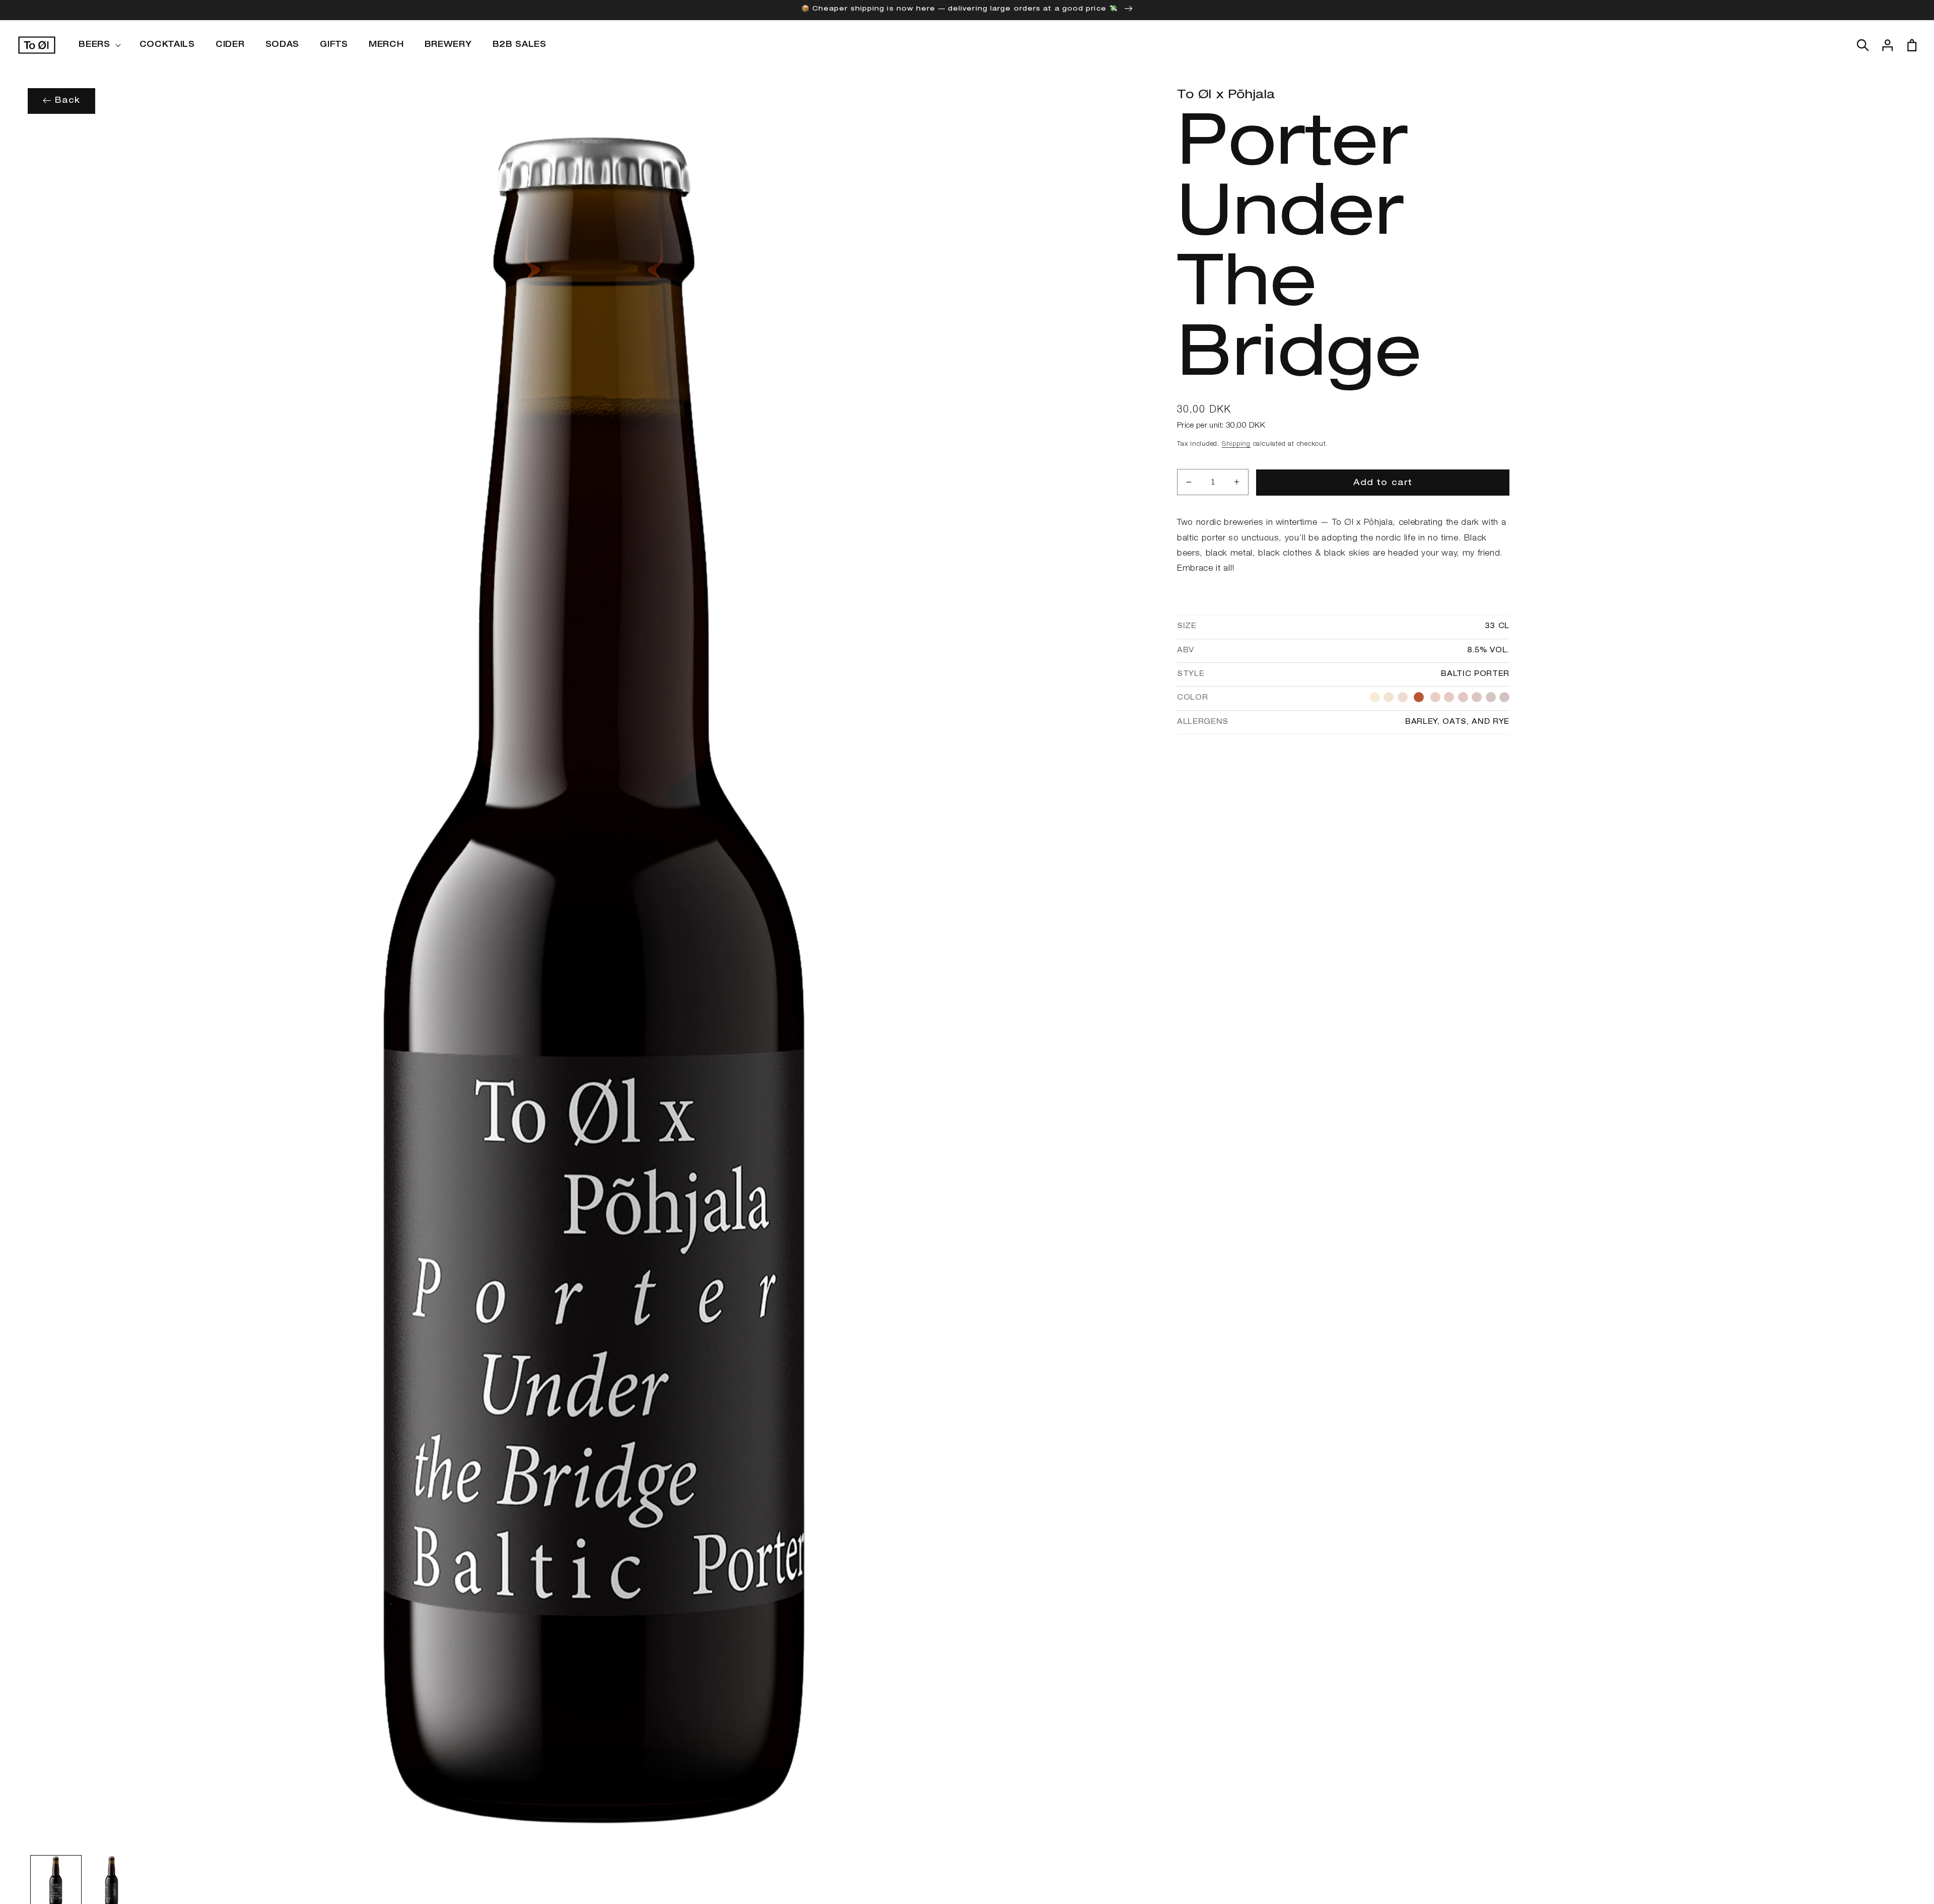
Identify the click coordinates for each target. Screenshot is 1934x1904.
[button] (98, 45)
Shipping (1236, 445)
